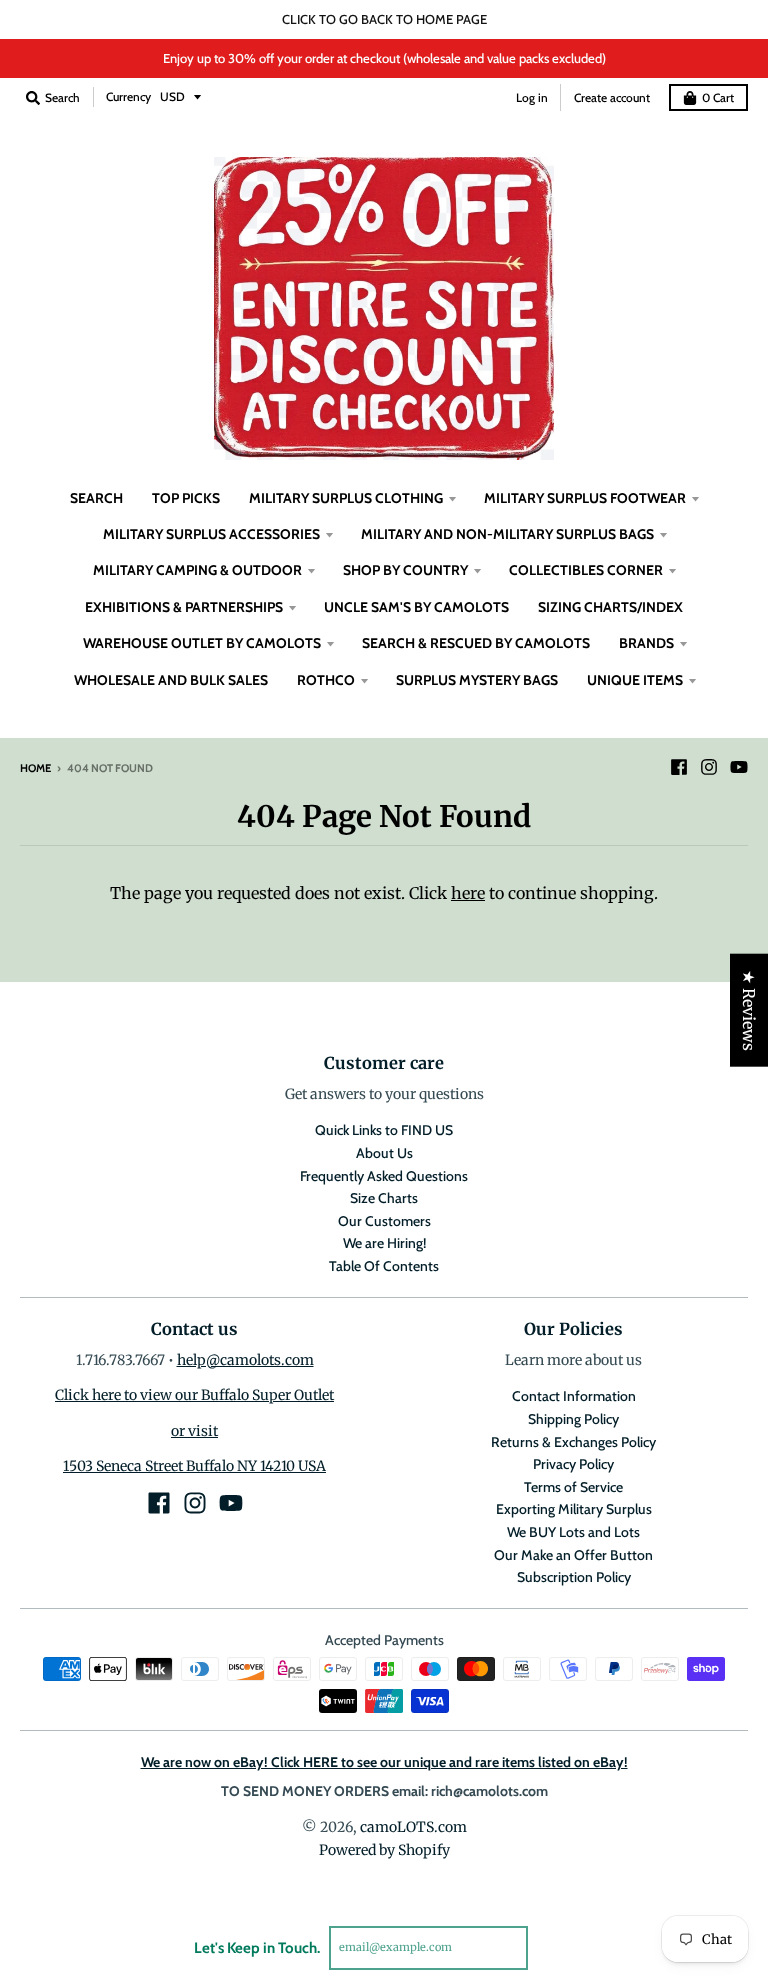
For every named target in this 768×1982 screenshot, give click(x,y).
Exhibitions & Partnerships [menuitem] (184, 607)
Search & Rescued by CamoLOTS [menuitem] (476, 643)
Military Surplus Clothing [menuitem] (346, 498)
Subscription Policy (574, 1577)
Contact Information (574, 1396)
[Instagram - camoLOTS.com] (709, 767)
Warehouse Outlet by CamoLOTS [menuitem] (202, 643)
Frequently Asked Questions (384, 1176)
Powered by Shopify (384, 1850)
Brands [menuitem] (646, 643)
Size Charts (384, 1198)
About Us (384, 1153)
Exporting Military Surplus (574, 1509)
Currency (128, 96)
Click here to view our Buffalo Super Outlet (194, 1395)
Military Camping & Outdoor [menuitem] (197, 570)
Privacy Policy (573, 1464)
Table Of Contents (384, 1266)
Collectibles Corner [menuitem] (586, 570)
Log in (532, 97)
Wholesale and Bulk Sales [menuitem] (171, 680)
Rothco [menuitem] (326, 680)
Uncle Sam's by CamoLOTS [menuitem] (416, 607)
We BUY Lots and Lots (573, 1532)
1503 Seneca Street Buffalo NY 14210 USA (194, 1466)
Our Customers (384, 1221)
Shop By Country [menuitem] (405, 570)
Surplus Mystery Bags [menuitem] (477, 680)
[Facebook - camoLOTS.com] (679, 767)
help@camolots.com (245, 1360)
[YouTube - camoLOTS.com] (739, 767)
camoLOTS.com (413, 1827)
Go (551, 1947)
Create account (612, 97)
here (468, 893)
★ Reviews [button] (749, 1010)
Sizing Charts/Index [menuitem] (610, 607)
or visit (194, 1431)
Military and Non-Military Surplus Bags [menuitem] (507, 534)
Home (35, 768)
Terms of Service (573, 1487)
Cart (718, 97)
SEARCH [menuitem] (96, 498)
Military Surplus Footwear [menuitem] (585, 498)
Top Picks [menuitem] (186, 498)
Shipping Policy (573, 1419)
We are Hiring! (384, 1243)
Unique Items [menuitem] (635, 680)
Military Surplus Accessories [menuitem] (211, 534)
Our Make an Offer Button (573, 1555)
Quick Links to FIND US (384, 1130)
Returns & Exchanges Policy (573, 1442)
